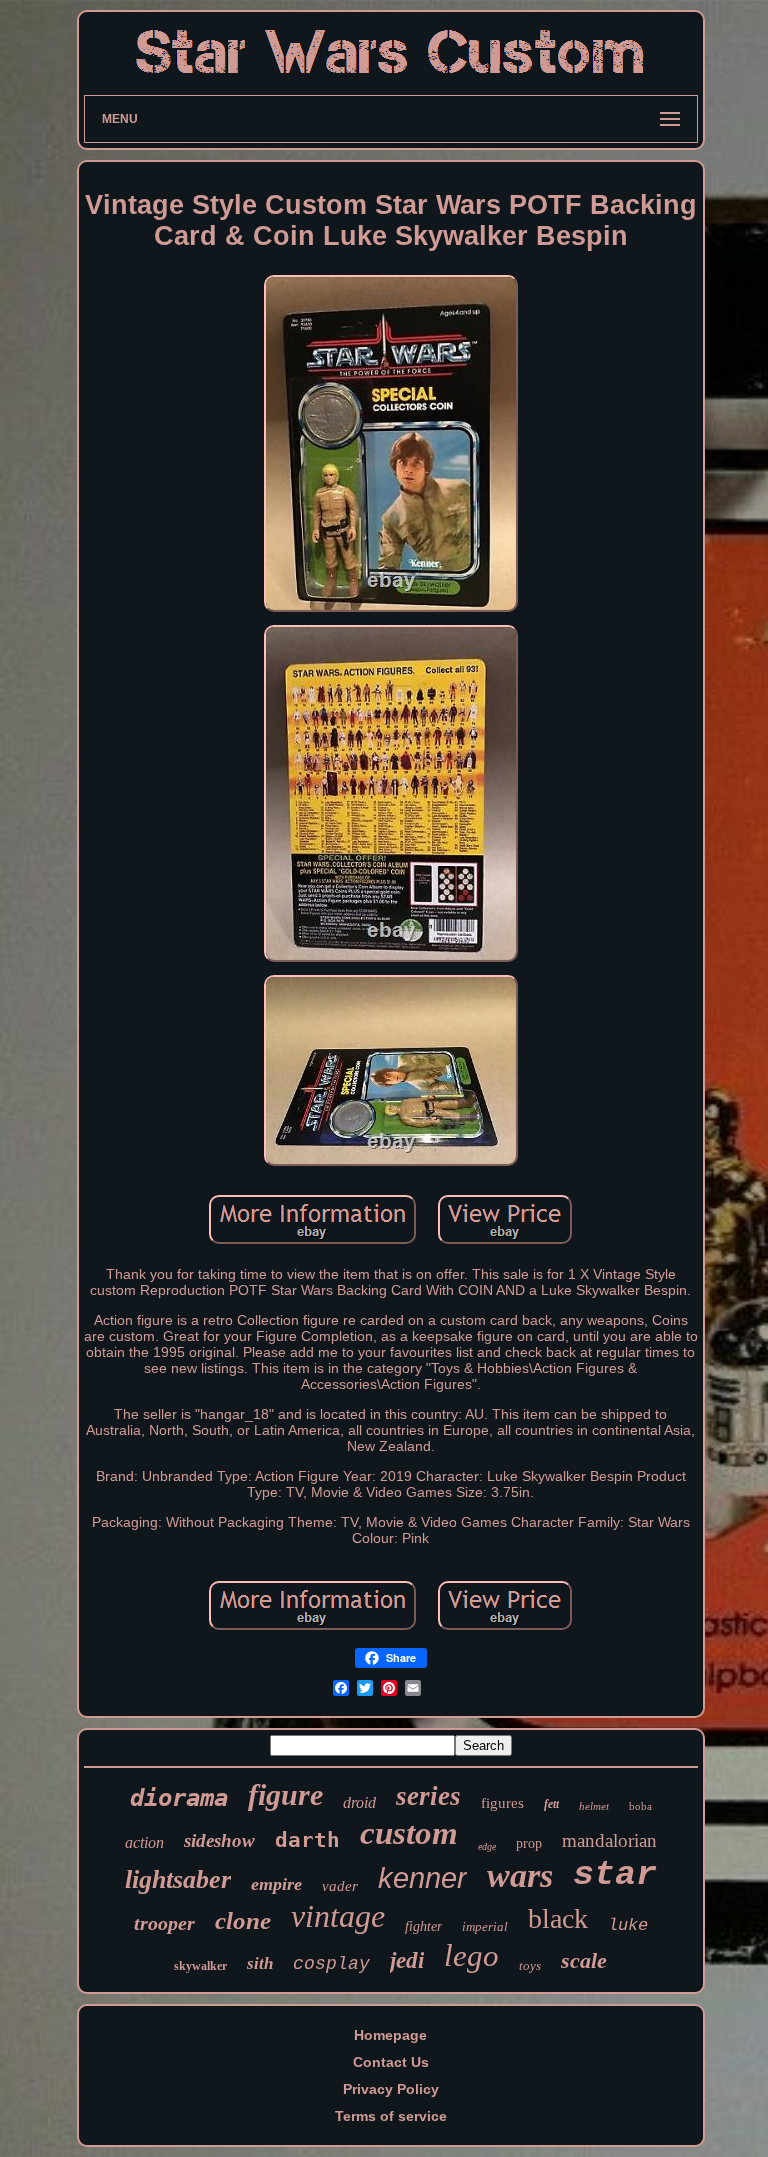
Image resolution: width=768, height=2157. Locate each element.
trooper (164, 1923)
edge (487, 1846)
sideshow (219, 1840)
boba (640, 1806)
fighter (423, 1926)
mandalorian (609, 1840)
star (615, 1875)
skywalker (200, 1966)
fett (551, 1804)
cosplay (331, 1964)
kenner (422, 1878)
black (558, 1918)
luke (628, 1925)
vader (340, 1886)
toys (530, 1965)
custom (409, 1833)
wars (520, 1875)
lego (471, 1955)
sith (260, 1963)
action (144, 1842)
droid (359, 1802)
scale (584, 1960)
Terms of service (391, 2116)
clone (243, 1920)
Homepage (390, 2035)
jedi (407, 1960)
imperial (485, 1926)
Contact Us (391, 2062)
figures (502, 1803)
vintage (338, 1916)
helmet (594, 1806)
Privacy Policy (391, 2089)
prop (529, 1843)
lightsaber (178, 1879)
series (428, 1796)
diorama (179, 1798)
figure (285, 1794)
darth (307, 1840)
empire (276, 1884)
